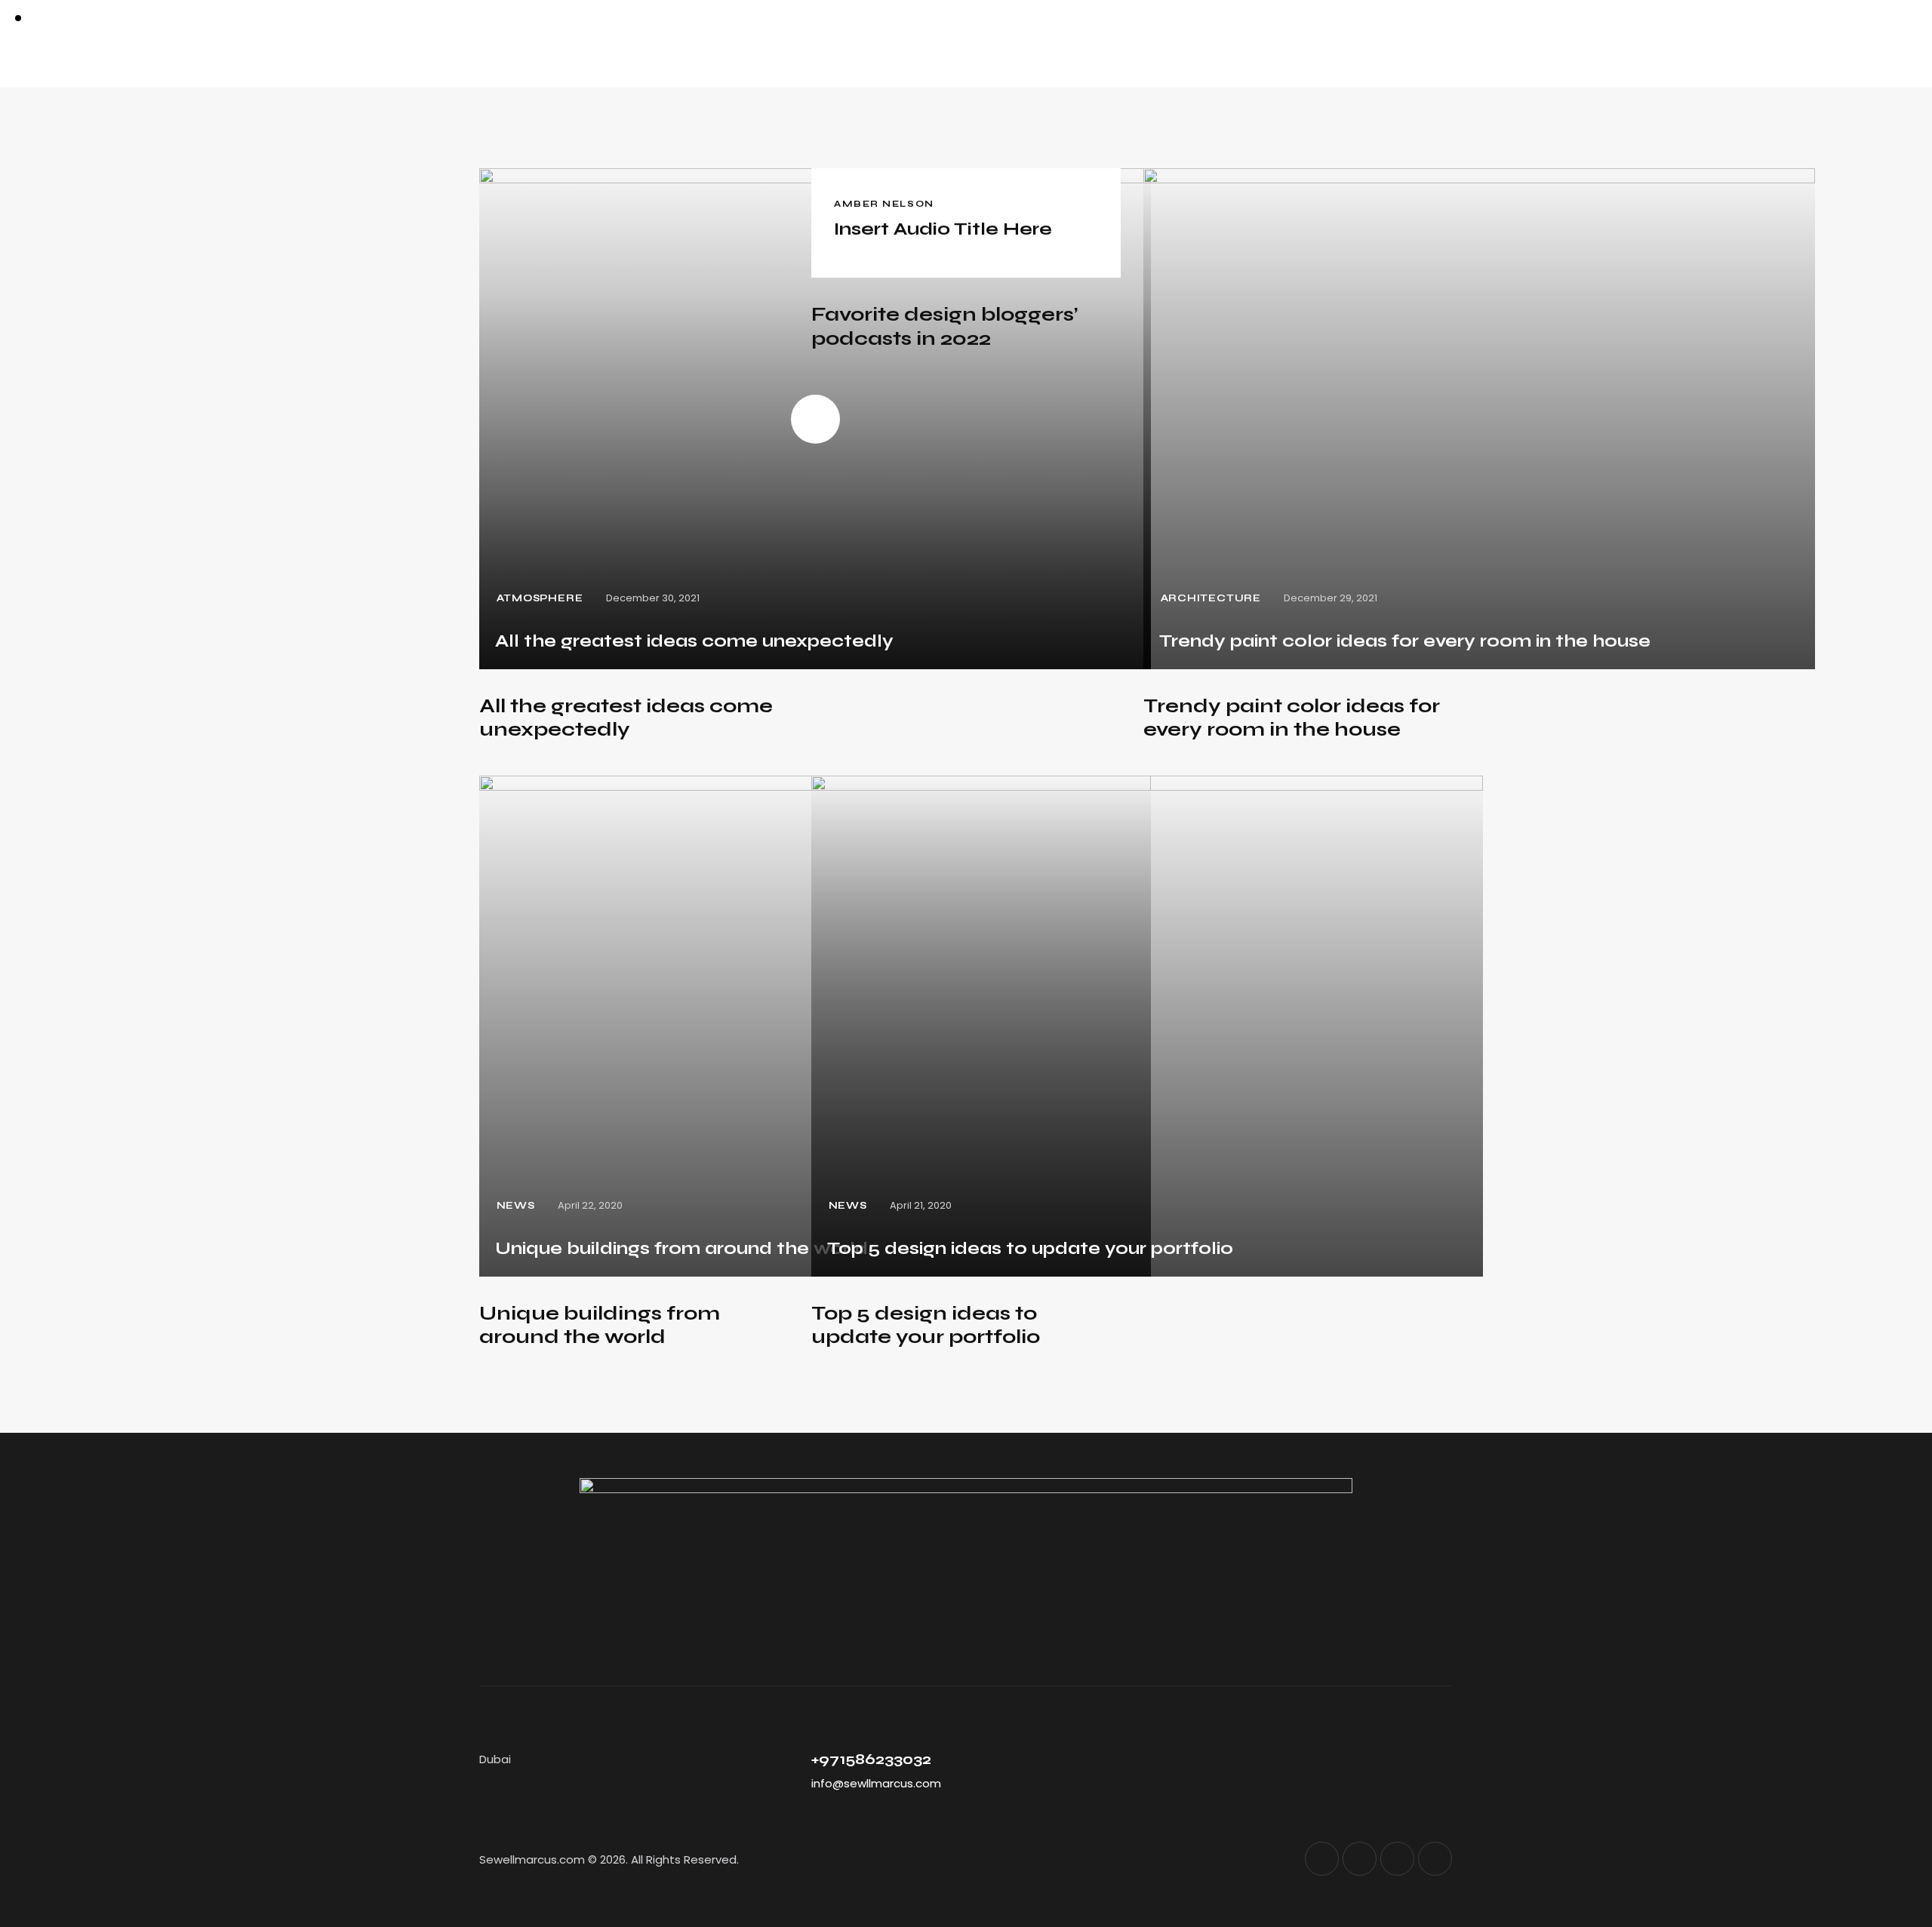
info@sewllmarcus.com (876, 1783)
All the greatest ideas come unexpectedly (626, 718)
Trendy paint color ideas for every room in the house (1292, 718)
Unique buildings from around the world (600, 1325)
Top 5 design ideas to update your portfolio (926, 1325)
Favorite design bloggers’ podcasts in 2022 (944, 326)
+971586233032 (871, 1759)
